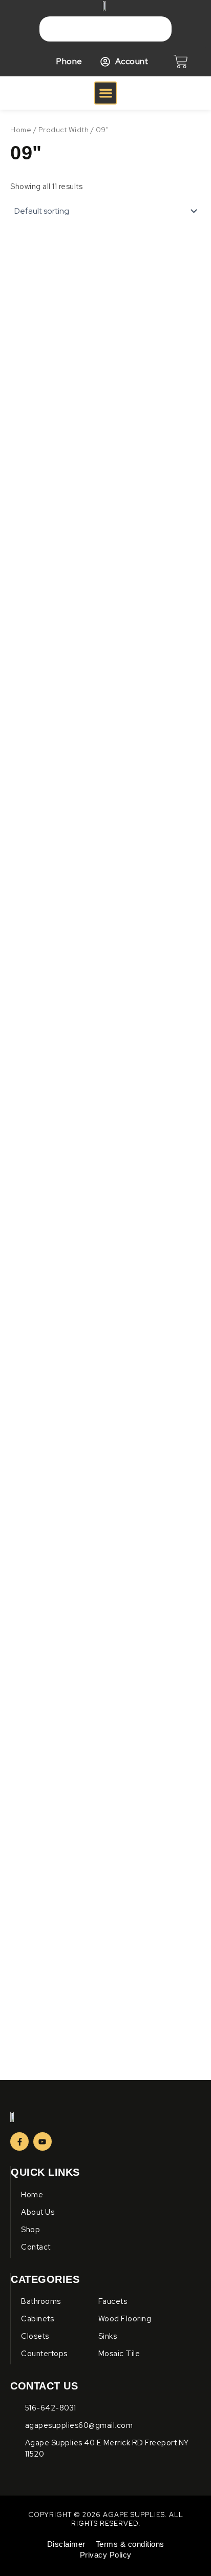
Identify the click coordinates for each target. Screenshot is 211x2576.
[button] (106, 93)
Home (21, 130)
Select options (45, 557)
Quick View (55, 382)
